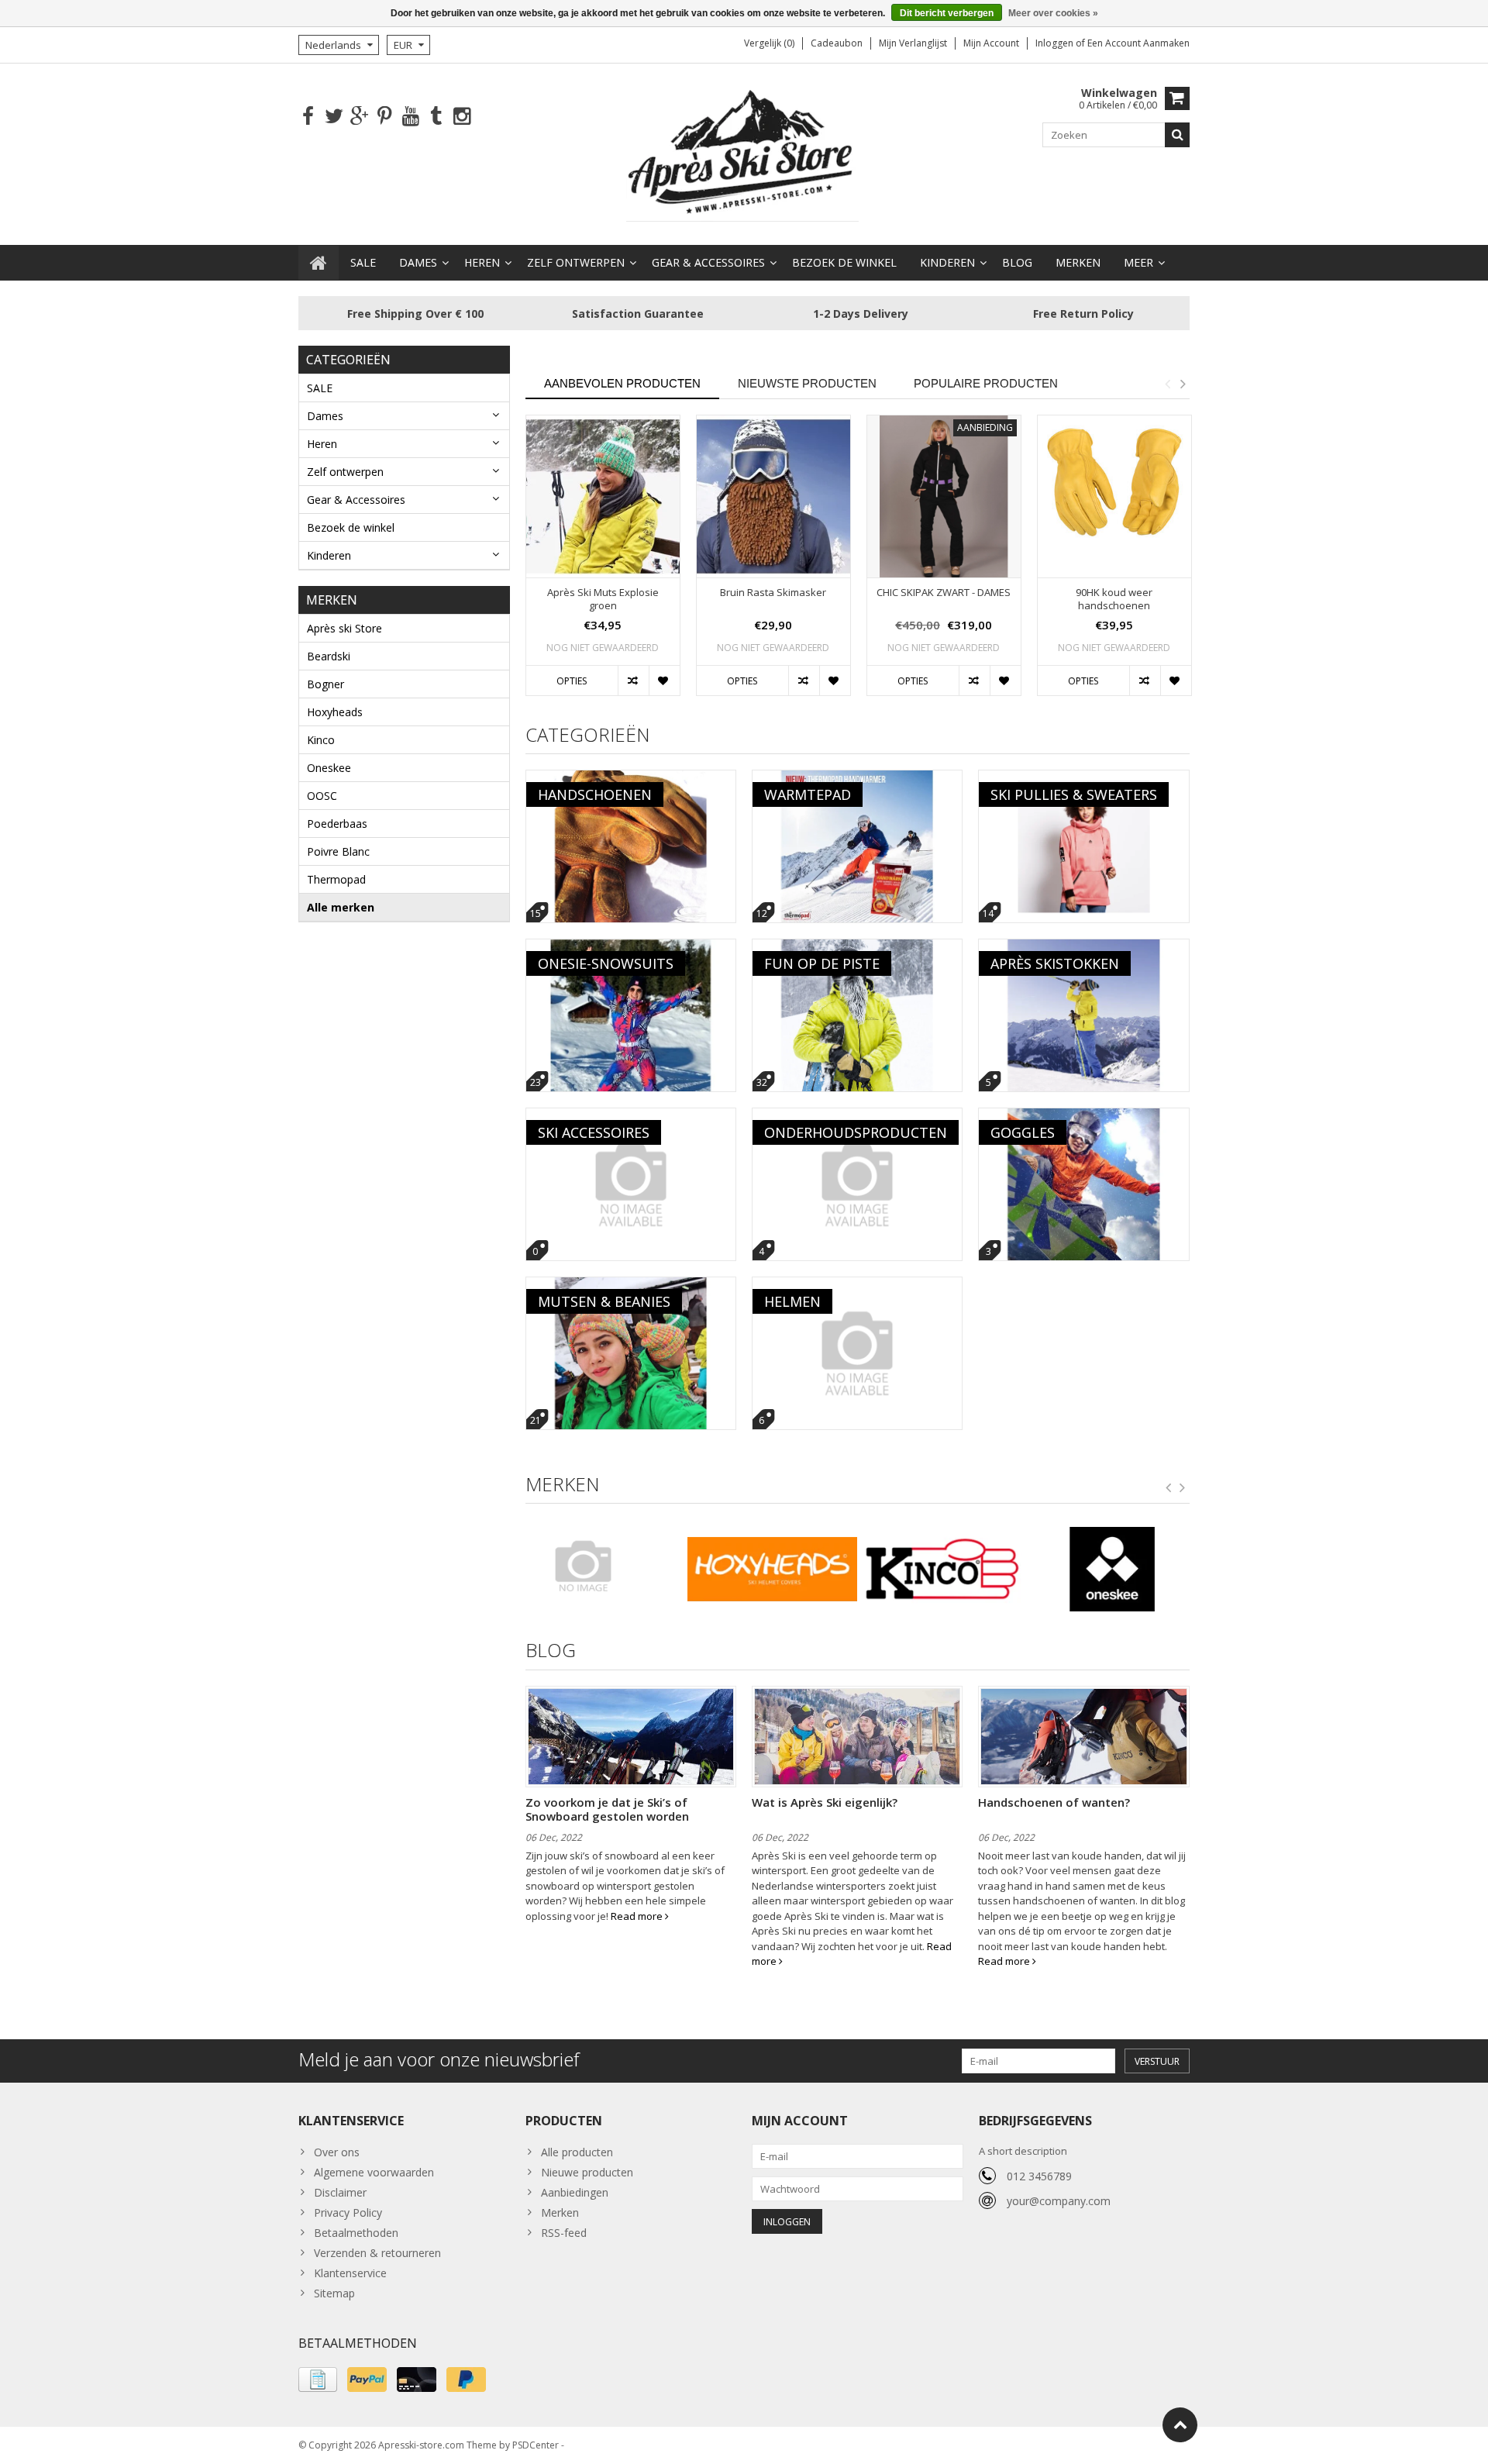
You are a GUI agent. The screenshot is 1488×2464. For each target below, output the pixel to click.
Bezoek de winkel (844, 262)
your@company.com (1059, 2201)
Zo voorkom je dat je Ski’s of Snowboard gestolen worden (607, 1809)
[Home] (319, 263)
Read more (638, 1916)
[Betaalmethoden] (318, 2380)
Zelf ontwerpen (576, 262)
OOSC (322, 796)
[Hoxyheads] (772, 1570)
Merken (1078, 262)
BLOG (1017, 262)
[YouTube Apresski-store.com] (410, 117)
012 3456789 (1039, 2176)
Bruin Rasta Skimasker (773, 593)
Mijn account (991, 43)
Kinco (321, 740)
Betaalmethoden (356, 2233)
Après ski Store (344, 628)
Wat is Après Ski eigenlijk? (825, 1802)
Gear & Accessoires (708, 262)
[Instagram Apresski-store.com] (462, 117)
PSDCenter (536, 2445)
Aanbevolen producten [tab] (622, 383)
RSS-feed (564, 2233)
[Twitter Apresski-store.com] (334, 117)
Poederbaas (337, 824)
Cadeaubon (837, 43)
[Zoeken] (1177, 135)
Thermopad (336, 879)
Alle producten (577, 2152)
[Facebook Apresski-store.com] (308, 117)
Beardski (329, 656)
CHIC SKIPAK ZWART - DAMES (944, 593)
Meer (1138, 262)
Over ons (337, 2152)
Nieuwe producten (587, 2172)
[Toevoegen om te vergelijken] (633, 681)
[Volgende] (1183, 1488)
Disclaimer (340, 2192)
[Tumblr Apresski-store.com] (436, 117)
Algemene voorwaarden (374, 2172)
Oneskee (329, 768)
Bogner (325, 684)
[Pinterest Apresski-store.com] (385, 117)
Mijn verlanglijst (913, 43)
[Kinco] (942, 1570)
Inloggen (1056, 43)
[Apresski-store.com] (744, 153)
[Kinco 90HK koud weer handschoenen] (1114, 496)
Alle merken (341, 907)
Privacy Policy (348, 2212)
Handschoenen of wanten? (1054, 1802)
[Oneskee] (1113, 1570)
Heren (482, 262)
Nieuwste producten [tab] (807, 383)
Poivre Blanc (338, 851)
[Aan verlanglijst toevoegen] (664, 681)
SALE (363, 262)
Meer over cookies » (1053, 13)
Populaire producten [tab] (986, 383)
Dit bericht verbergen (947, 13)
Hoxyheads (335, 712)
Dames (418, 262)
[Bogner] (603, 1566)
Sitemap (334, 2293)
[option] (603, 563)
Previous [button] (1167, 384)
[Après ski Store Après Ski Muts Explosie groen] (603, 496)
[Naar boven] (1180, 2425)
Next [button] (1183, 384)
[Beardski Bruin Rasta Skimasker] (773, 496)
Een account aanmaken (1138, 43)
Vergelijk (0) (769, 43)
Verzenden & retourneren (377, 2253)
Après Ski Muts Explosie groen (603, 599)
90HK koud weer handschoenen (1114, 599)
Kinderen (947, 262)
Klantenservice (350, 2273)
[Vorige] (1169, 1488)
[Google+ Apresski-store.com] (359, 117)
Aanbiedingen (575, 2192)
